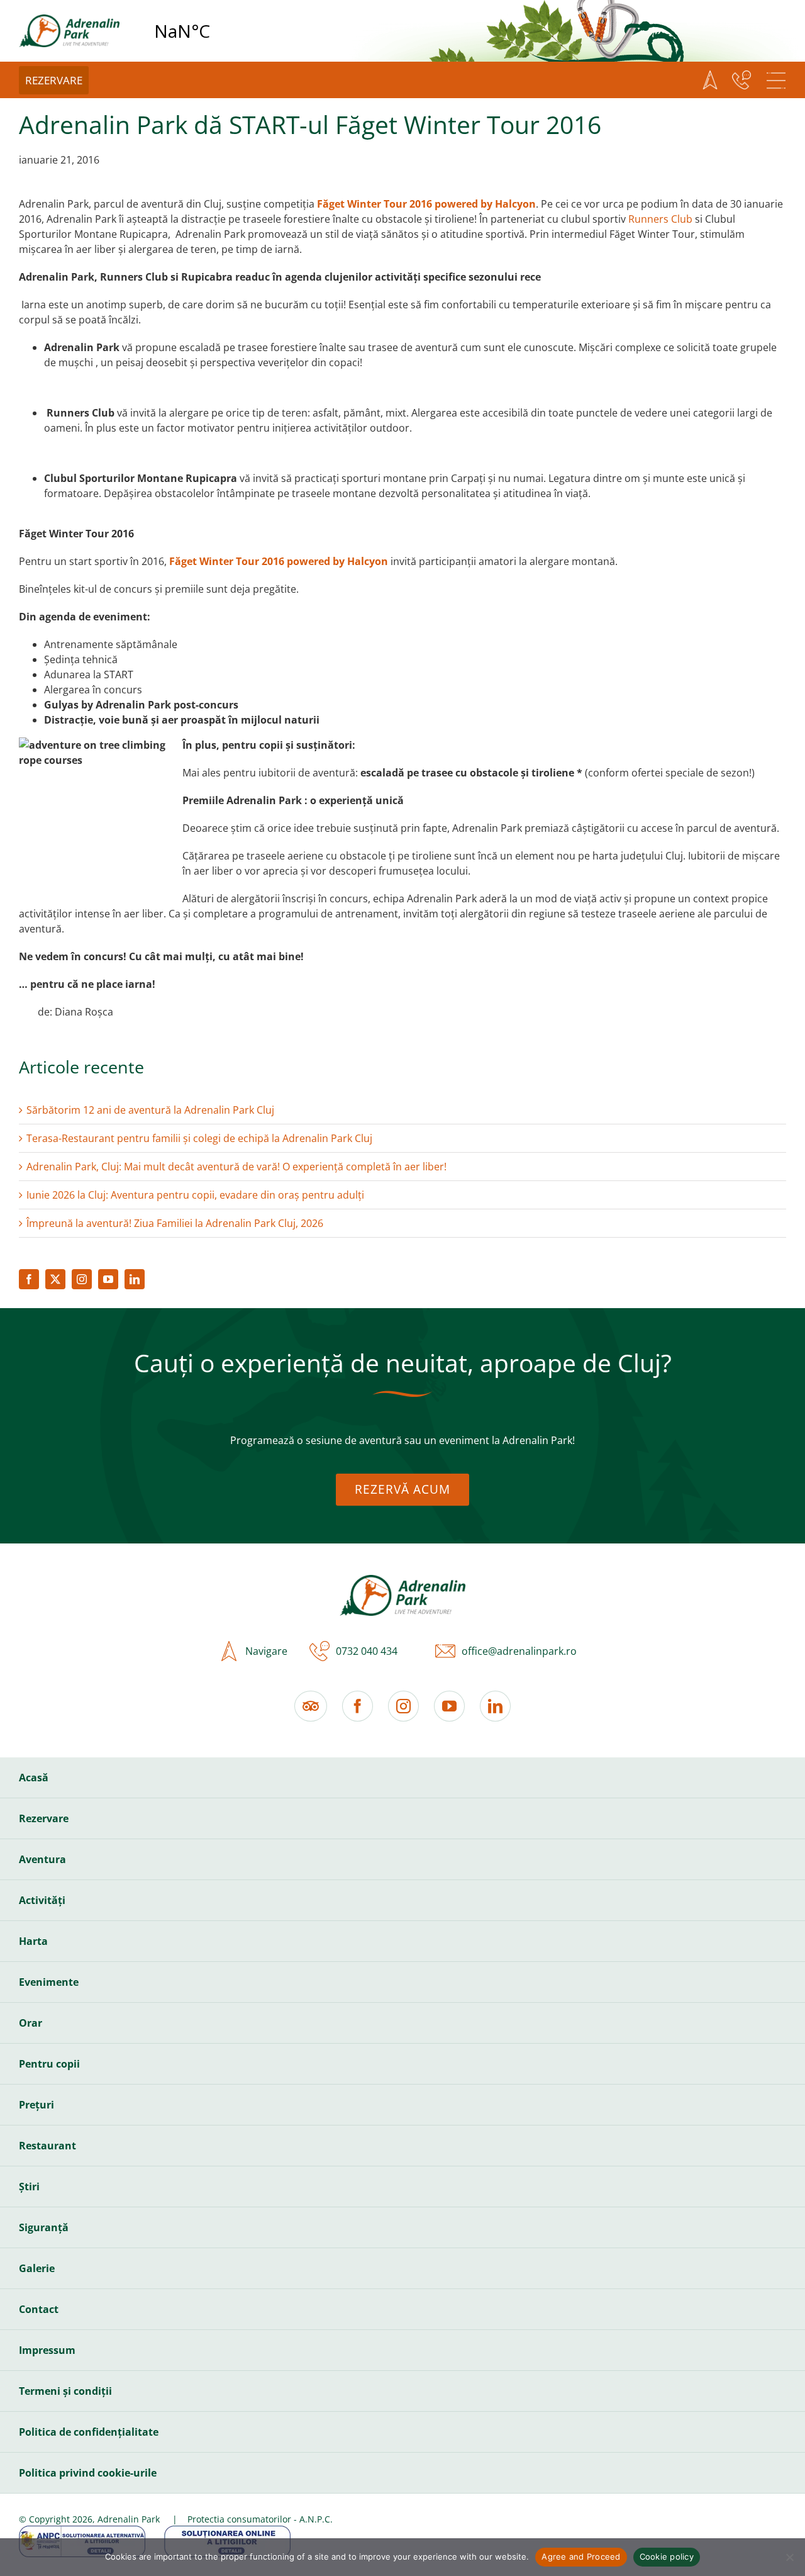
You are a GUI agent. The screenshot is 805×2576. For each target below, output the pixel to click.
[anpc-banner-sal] (82, 2531)
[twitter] (55, 1279)
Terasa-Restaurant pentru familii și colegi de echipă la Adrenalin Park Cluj (199, 1138)
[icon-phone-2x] (316, 1651)
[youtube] (108, 1279)
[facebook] (29, 1279)
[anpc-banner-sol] (227, 2531)
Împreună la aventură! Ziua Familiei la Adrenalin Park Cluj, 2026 (175, 1223)
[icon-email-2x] (442, 1651)
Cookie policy (667, 2556)
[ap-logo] (69, 20)
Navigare (266, 1651)
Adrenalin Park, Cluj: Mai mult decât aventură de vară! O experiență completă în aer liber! (236, 1167)
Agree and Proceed (581, 2556)
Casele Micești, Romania (214, 31)
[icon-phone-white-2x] (741, 80)
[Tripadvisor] (311, 1706)
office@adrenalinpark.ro (519, 1651)
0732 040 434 (367, 1651)
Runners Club (662, 219)
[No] (789, 2557)
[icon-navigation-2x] (226, 1651)
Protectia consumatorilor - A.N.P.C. (260, 2519)
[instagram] (82, 1279)
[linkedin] (135, 1279)
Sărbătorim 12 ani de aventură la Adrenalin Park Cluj (150, 1110)
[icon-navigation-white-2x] (710, 80)
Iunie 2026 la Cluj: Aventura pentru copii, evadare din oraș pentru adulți (195, 1195)
